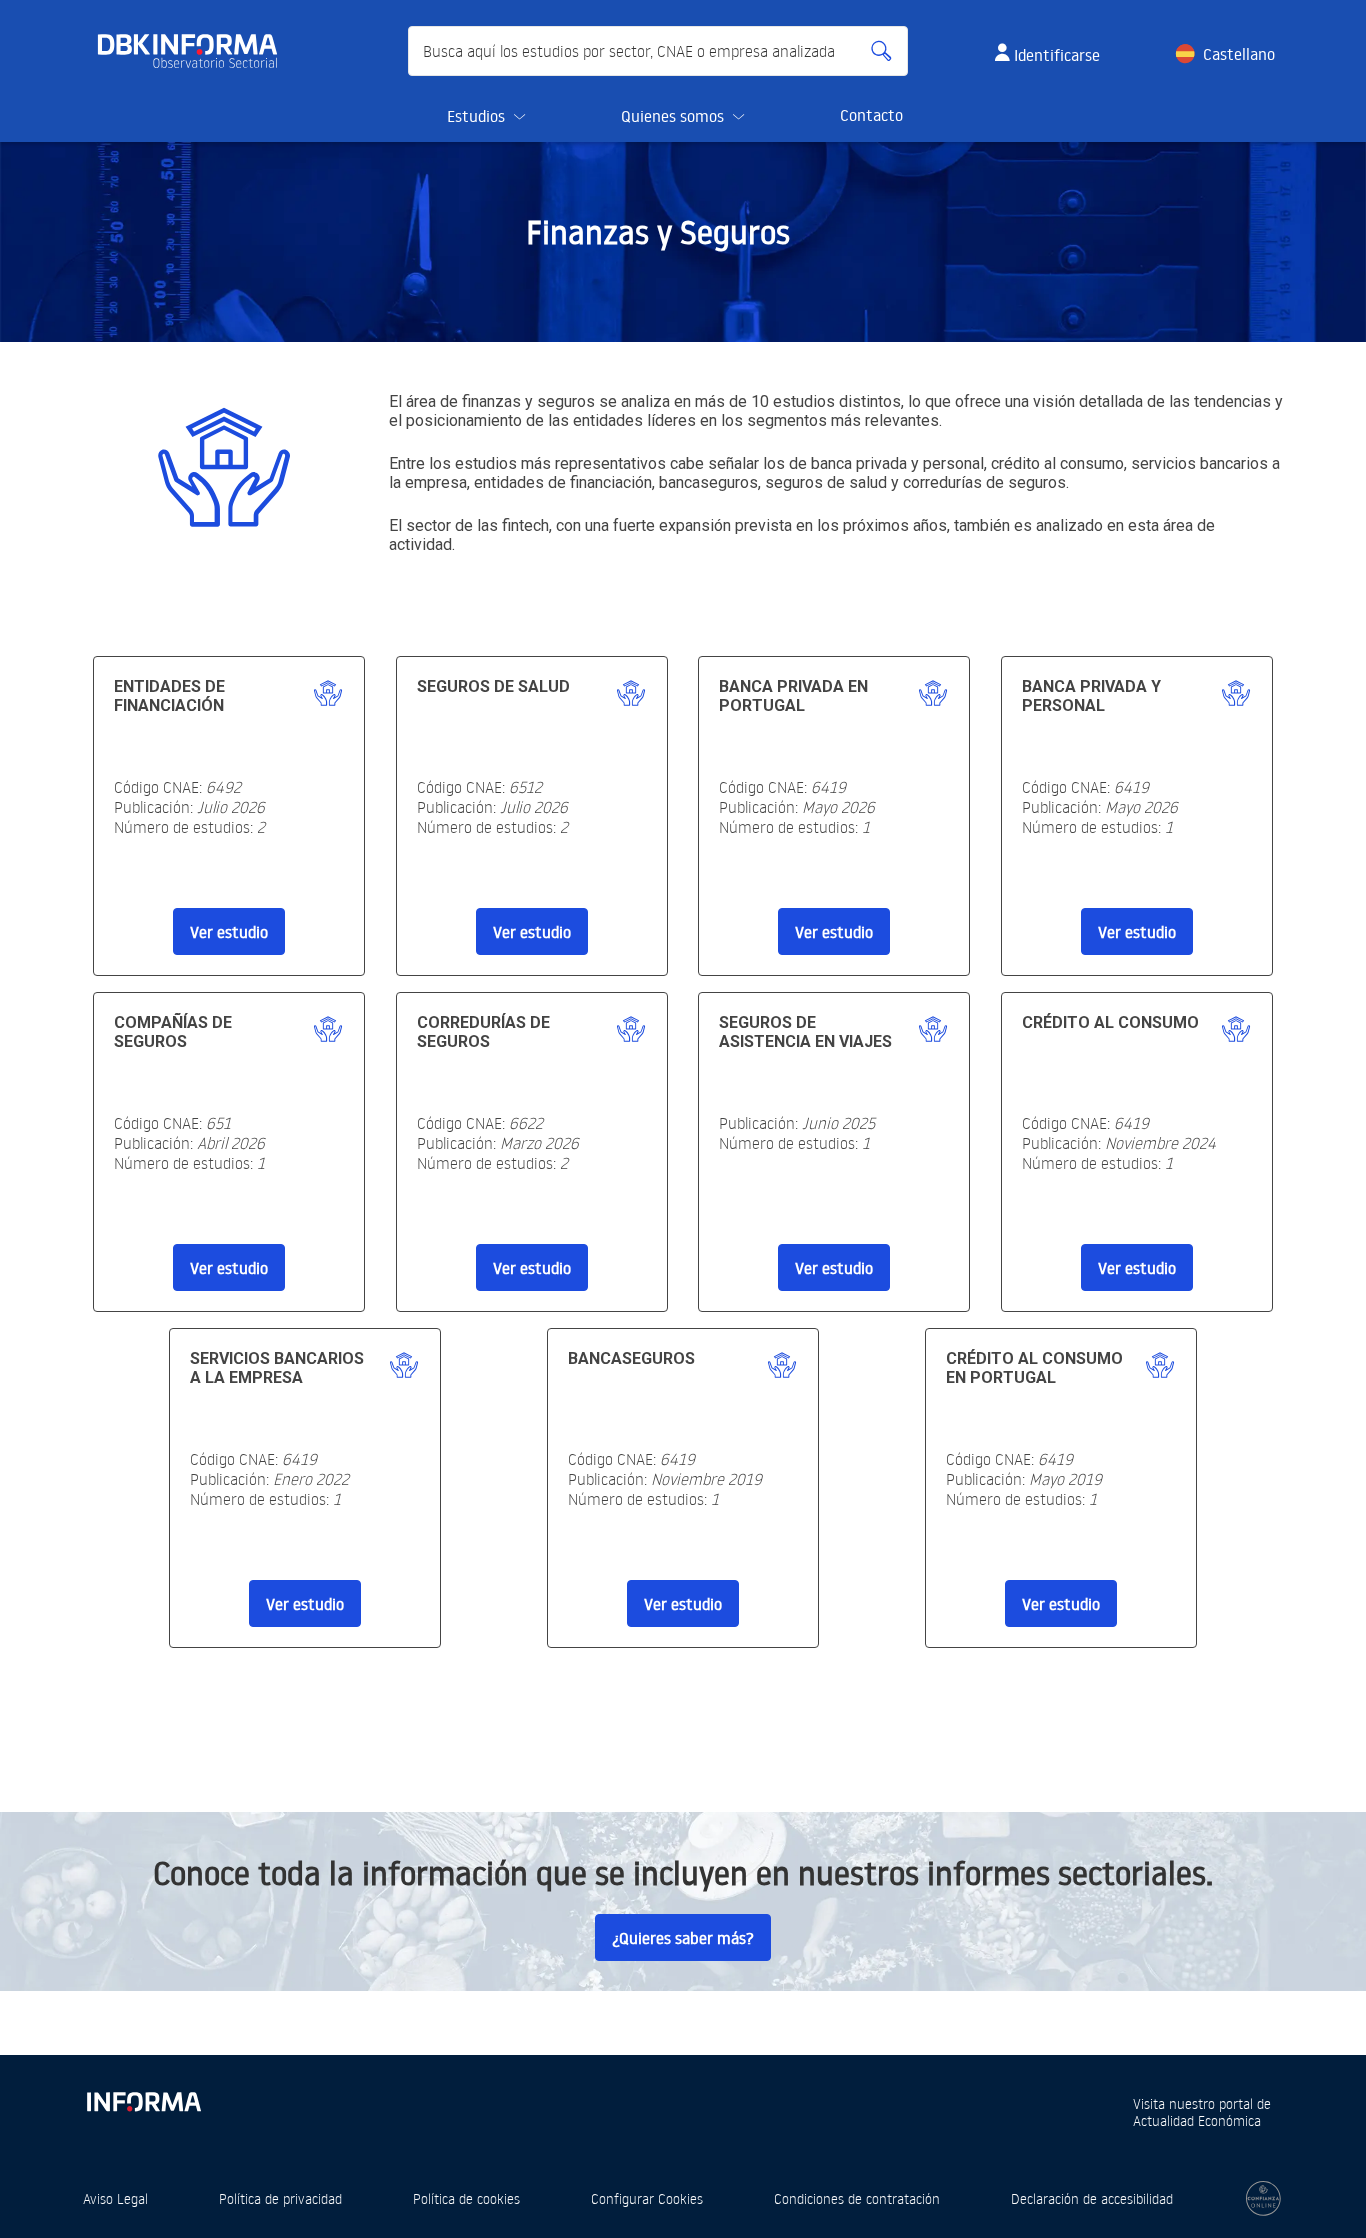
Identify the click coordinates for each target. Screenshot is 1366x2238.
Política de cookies (466, 2198)
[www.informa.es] (143, 2097)
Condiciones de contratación (857, 2198)
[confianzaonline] (1263, 2198)
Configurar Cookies (647, 2198)
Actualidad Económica (1197, 2120)
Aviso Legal (115, 2198)
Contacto (871, 115)
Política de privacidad (280, 2198)
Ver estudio (229, 932)
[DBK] (195, 51)
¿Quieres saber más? (683, 1938)
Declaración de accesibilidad (1092, 2198)
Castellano (1239, 54)
